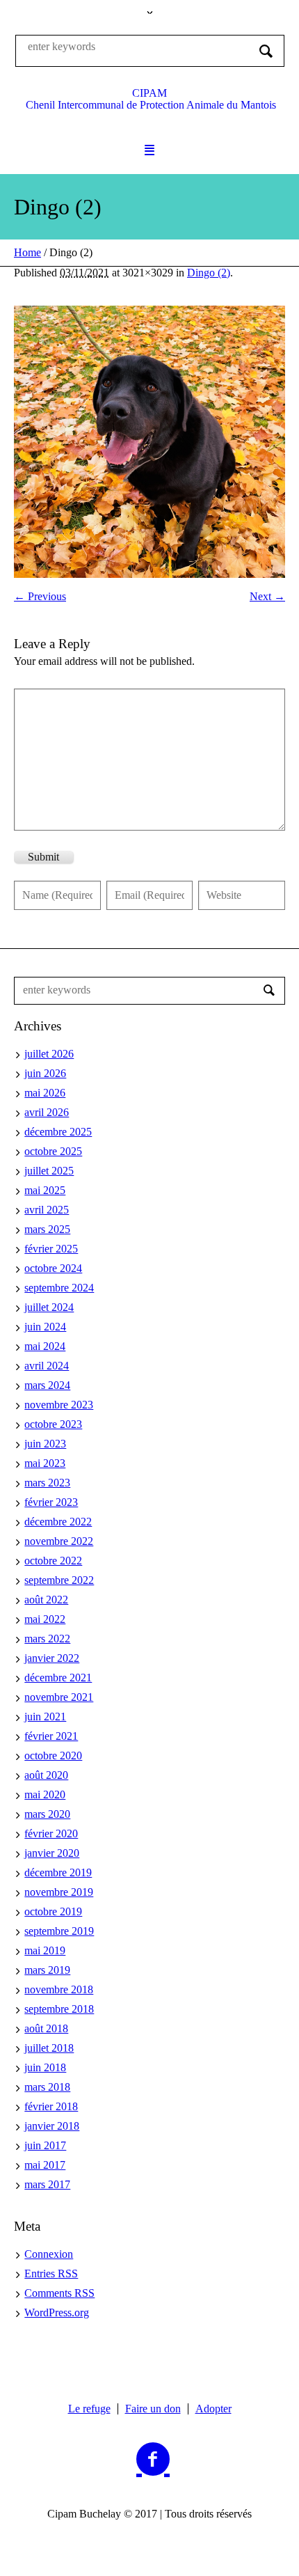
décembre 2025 (58, 1132)
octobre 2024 (53, 1268)
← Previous (40, 596)
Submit (43, 857)
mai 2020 (45, 1794)
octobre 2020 (53, 1756)
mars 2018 (47, 2087)
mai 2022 (45, 1619)
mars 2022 (47, 1639)
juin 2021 (45, 1717)
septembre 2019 (59, 1931)
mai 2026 (45, 1093)
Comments (59, 2293)
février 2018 (51, 2106)
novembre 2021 (59, 1697)
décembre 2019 (58, 1872)
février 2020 (51, 1833)
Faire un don (153, 2409)
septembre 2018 (59, 2009)
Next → (267, 596)
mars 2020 (47, 1814)
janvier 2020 (52, 1853)
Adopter (213, 2409)
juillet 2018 (49, 2048)
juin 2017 (45, 2145)
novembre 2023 (59, 1405)
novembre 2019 (59, 1892)
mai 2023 (45, 1463)
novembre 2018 (59, 1989)
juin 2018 (45, 2067)
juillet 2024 (49, 1307)
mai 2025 (45, 1190)
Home (27, 252)
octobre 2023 (53, 1424)
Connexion (49, 2254)
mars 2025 (47, 1229)
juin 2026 (45, 1073)
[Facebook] (153, 2460)
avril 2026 (47, 1112)
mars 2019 (47, 1970)
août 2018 (46, 2028)
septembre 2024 (59, 1288)
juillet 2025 (49, 1171)
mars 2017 (47, 2184)
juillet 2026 (49, 1054)
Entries (51, 2273)
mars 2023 (47, 1483)
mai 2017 (45, 2165)
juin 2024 (45, 1327)
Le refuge (89, 2409)
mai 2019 (45, 1950)
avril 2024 (47, 1366)
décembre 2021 (58, 1678)
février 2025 (51, 1249)
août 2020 (46, 1775)
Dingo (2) (209, 273)
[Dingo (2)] (149, 442)
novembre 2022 (59, 1541)
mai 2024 (45, 1346)
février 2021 (51, 1736)
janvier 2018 (52, 2126)
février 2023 (51, 1502)
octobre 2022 (53, 1561)
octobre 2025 (53, 1151)
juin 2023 (45, 1444)
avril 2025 (47, 1210)
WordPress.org (57, 2312)
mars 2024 (47, 1385)
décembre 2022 (58, 1522)
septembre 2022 (59, 1580)
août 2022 (46, 1600)
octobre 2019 (53, 1911)
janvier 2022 (52, 1658)
